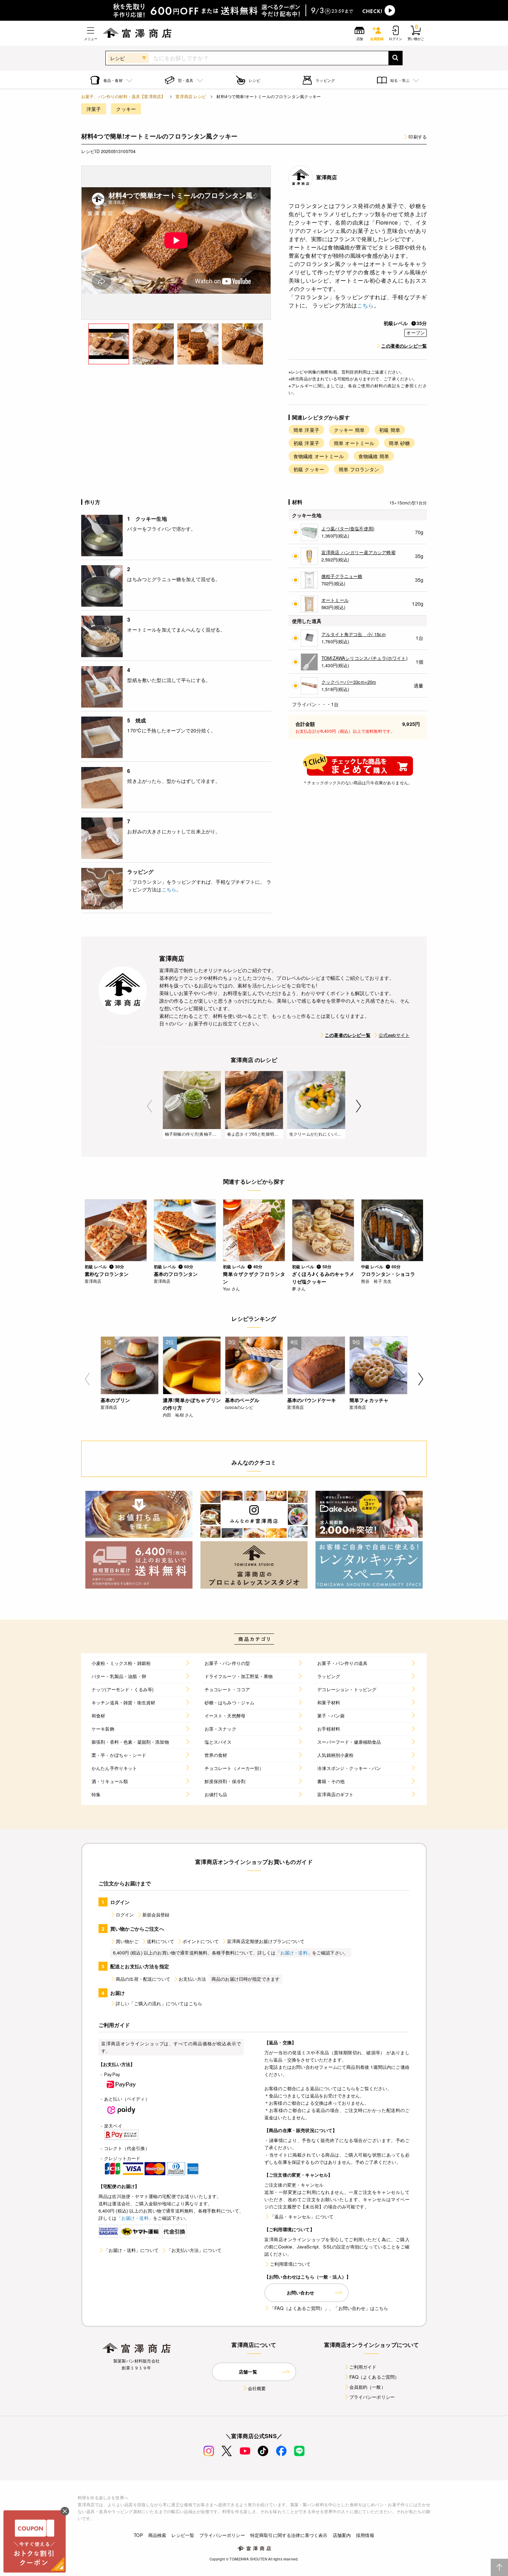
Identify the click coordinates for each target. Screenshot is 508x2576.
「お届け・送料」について (131, 2250)
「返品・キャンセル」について (302, 2217)
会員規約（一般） (368, 2387)
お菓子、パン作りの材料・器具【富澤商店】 (123, 96)
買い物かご (127, 1941)
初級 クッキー (309, 469)
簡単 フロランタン (359, 469)
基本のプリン (115, 1400)
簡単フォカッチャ (369, 1400)
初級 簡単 (390, 430)
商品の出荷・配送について (143, 1979)
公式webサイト (394, 1035)
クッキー (126, 109)
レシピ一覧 (183, 2535)
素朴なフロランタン (107, 1274)
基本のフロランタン (176, 1274)
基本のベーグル (242, 1400)
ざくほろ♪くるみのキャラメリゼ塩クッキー (323, 1278)
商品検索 (157, 2535)
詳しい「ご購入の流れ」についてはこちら (159, 2003)
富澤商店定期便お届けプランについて (266, 1941)
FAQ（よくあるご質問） (374, 2377)
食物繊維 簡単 (374, 456)
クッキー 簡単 (349, 430)
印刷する (418, 137)
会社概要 (257, 2388)
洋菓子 (94, 109)
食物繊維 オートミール (319, 456)
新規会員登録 (156, 1915)
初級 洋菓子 (306, 443)
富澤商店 (327, 177)
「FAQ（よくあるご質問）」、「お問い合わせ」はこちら (329, 2308)
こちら (365, 305)
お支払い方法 (192, 1979)
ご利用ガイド (363, 2367)
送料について (161, 1941)
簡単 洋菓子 (306, 430)
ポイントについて (201, 1941)
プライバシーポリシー (372, 2397)
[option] (176, 243)
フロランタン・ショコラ (388, 1274)
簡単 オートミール (354, 443)
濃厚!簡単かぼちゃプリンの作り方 (192, 1404)
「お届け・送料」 (294, 1953)
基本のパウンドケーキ (312, 1400)
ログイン (125, 1915)
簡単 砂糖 (399, 443)
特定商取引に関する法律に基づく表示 (289, 2535)
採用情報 (365, 2535)
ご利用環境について (290, 2264)
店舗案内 (342, 2535)
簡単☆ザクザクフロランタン (254, 1278)
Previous (149, 1106)
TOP (138, 2535)
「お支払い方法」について (194, 2250)
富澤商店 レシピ (191, 96)
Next (359, 1106)
